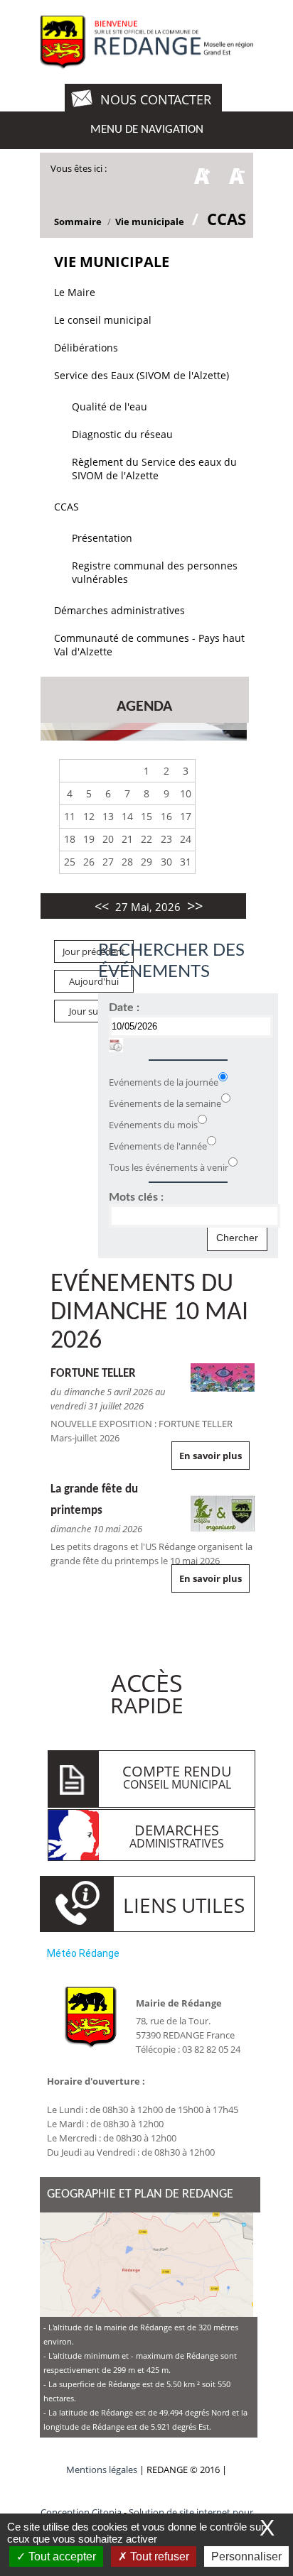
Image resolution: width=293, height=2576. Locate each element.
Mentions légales (103, 2469)
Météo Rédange (83, 1953)
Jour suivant (94, 1011)
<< (102, 906)
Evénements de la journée (164, 1082)
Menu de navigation (147, 130)
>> (195, 906)
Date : (124, 1008)
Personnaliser (246, 2556)
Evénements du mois (153, 1125)
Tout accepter (61, 2556)
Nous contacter (156, 99)
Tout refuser (158, 2556)
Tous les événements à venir (169, 1167)
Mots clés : (136, 1197)
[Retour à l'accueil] (146, 43)
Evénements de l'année (158, 1146)
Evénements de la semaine (165, 1103)
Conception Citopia (81, 2512)
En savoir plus (211, 1456)
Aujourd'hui (94, 981)
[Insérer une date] (116, 1045)
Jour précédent (94, 951)
